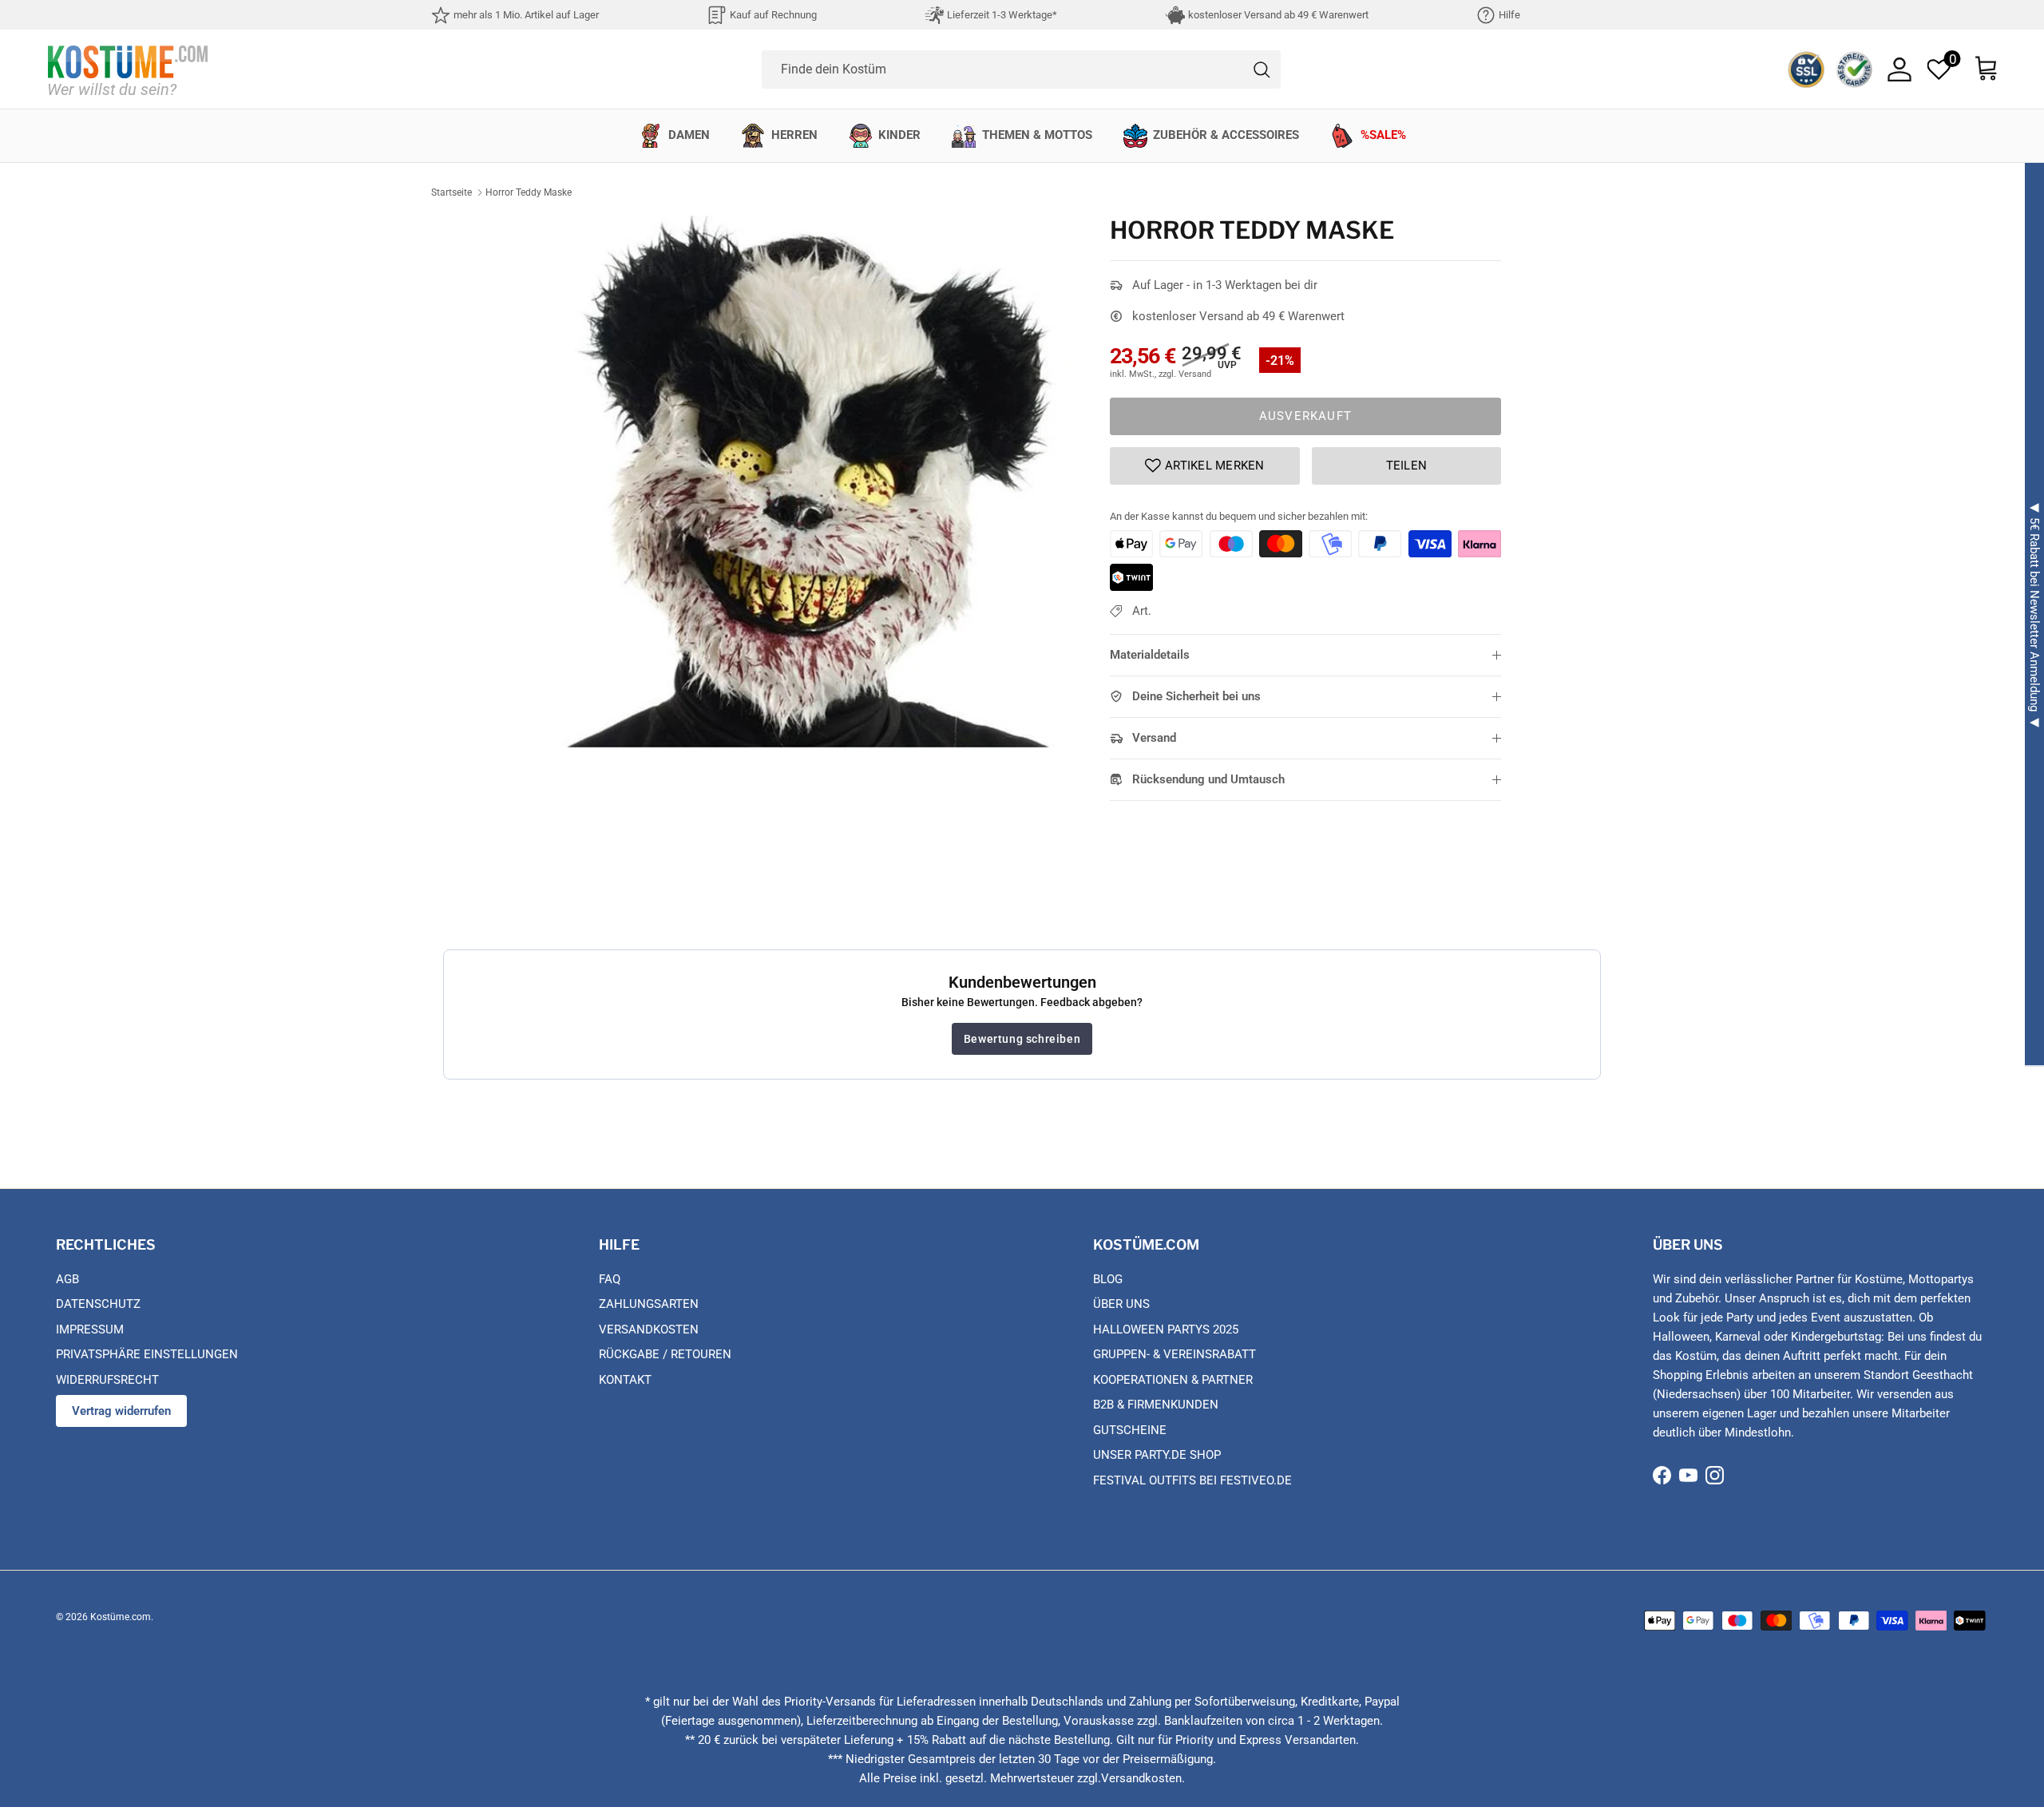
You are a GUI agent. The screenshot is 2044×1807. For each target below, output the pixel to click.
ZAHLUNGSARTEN (649, 1304)
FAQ (610, 1279)
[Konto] (1899, 69)
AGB (67, 1279)
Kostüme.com (121, 1617)
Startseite (452, 192)
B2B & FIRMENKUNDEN (1156, 1405)
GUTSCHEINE (1130, 1430)
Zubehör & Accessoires (1226, 135)
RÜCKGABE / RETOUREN (665, 1354)
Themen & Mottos (1037, 135)
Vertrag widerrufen (121, 1411)
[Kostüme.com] (128, 69)
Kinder (899, 135)
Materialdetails (1150, 655)
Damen (689, 135)
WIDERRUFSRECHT (107, 1380)
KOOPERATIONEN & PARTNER (1173, 1380)
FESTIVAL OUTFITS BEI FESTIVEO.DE (1192, 1480)
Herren (794, 135)
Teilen (1407, 466)
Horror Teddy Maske (529, 192)
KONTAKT (625, 1380)
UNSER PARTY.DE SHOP (1157, 1455)
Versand (1154, 738)
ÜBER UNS (1121, 1304)
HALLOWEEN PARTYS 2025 (1166, 1329)
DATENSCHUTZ (98, 1304)
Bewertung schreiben (1022, 1039)
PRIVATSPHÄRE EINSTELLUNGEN (147, 1354)
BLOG (1108, 1279)
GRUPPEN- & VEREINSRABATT (1175, 1354)
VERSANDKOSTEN (649, 1329)
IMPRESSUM (90, 1329)
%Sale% (1383, 135)
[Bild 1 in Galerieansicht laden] (809, 481)
